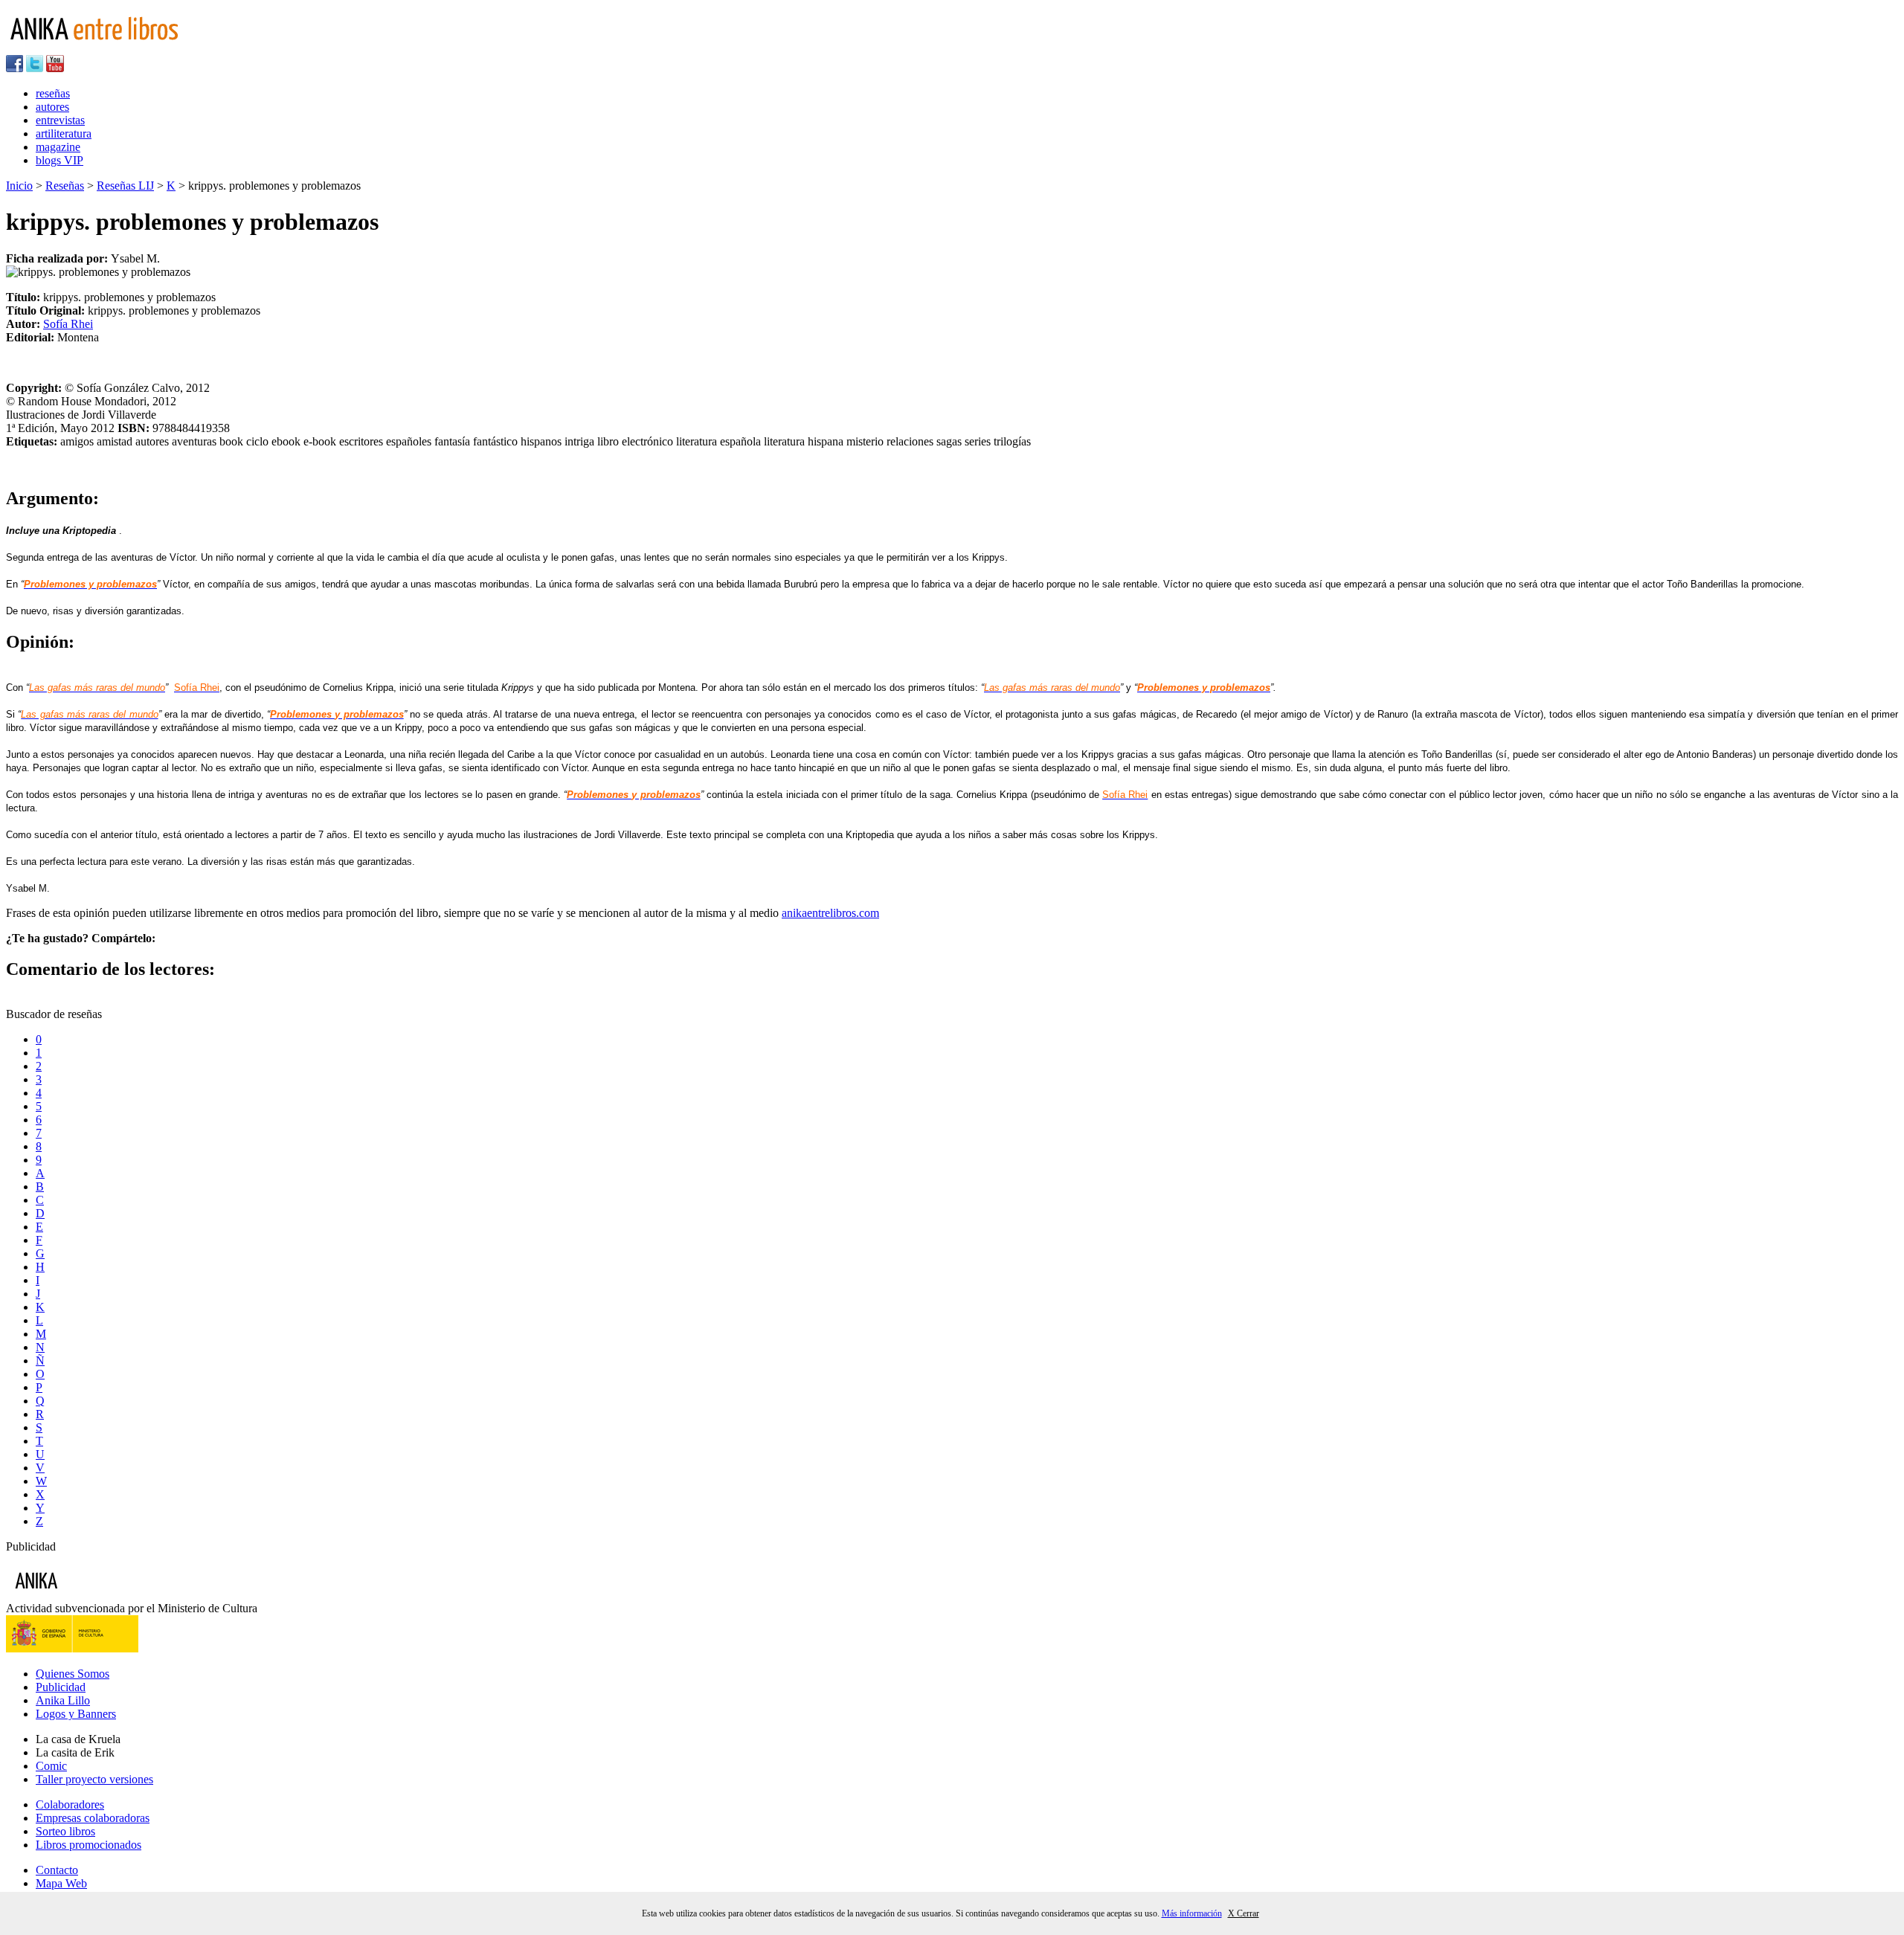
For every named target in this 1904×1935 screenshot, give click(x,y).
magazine (58, 147)
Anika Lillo (63, 1700)
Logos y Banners (76, 1714)
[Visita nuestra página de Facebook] (15, 68)
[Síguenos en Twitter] (35, 68)
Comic (51, 1766)
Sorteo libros (65, 1831)
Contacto (57, 1870)
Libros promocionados (89, 1845)
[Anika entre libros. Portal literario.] (103, 48)
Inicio (19, 186)
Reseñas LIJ (125, 186)
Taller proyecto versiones (94, 1779)
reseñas (53, 93)
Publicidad (61, 1687)
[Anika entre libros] (83, 1595)
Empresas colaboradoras (93, 1818)
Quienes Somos (73, 1674)
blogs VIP (59, 160)
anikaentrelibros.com (830, 913)
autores (52, 107)
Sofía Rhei (68, 324)
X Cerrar (1244, 1913)
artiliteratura (64, 133)
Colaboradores (70, 1804)
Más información (1192, 1913)
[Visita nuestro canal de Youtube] (55, 68)
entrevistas (60, 120)
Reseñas (65, 186)
